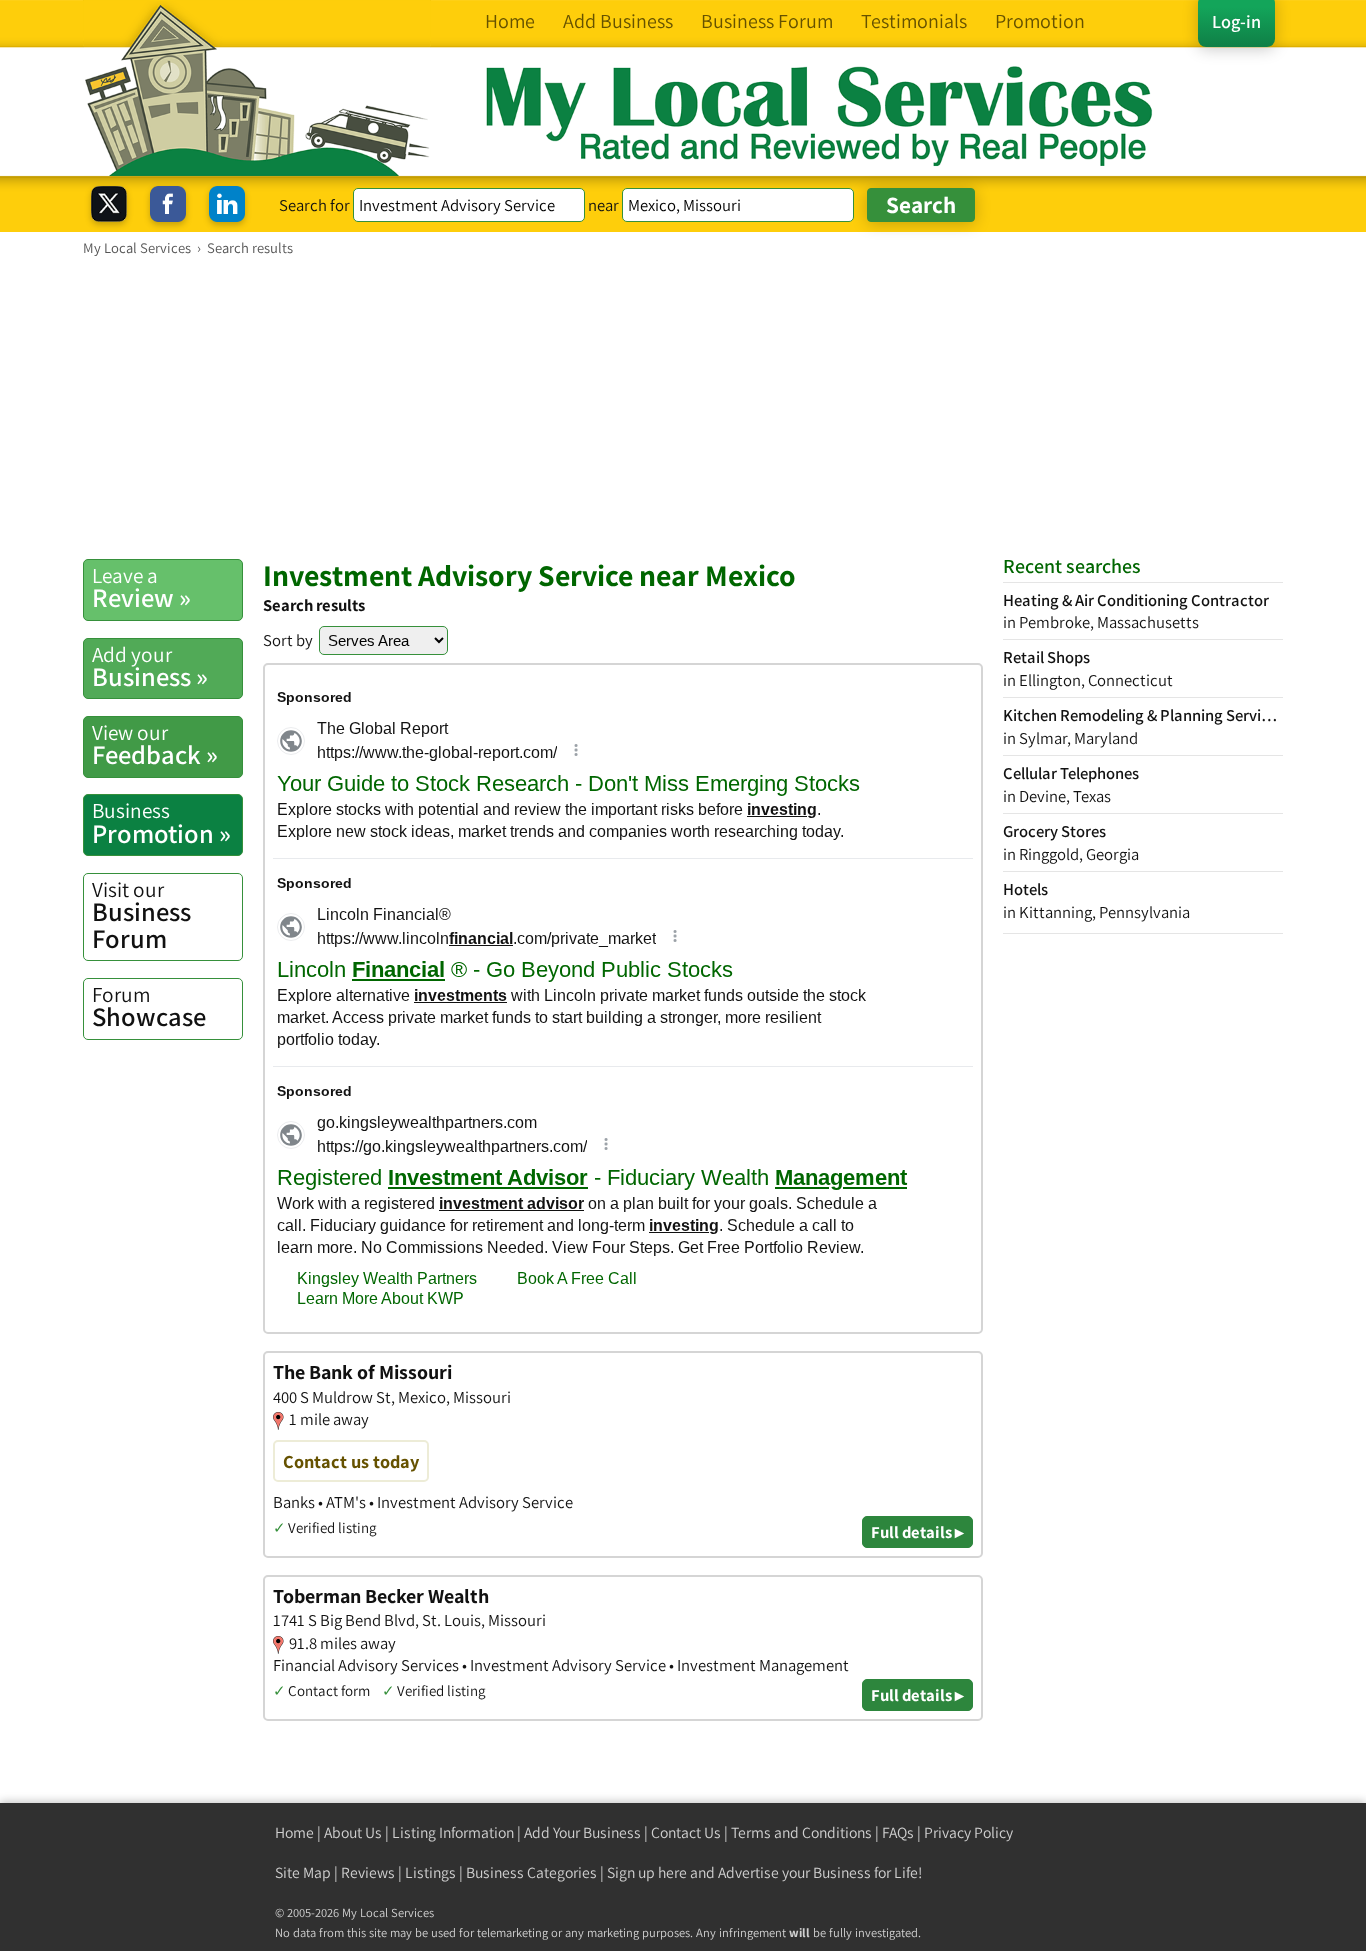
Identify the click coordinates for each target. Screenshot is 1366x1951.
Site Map (303, 1872)
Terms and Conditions (801, 1832)
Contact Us (686, 1832)
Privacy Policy (968, 1832)
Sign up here (647, 1872)
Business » (150, 667)
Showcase (149, 1007)
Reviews (368, 1872)
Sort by (288, 640)
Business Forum (141, 915)
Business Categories (531, 1872)
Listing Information (453, 1832)
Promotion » (161, 823)
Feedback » (155, 745)
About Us (353, 1832)
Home (294, 1832)
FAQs (898, 1832)
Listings (430, 1872)
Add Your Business (582, 1832)
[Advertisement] (683, 407)
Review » (141, 588)
